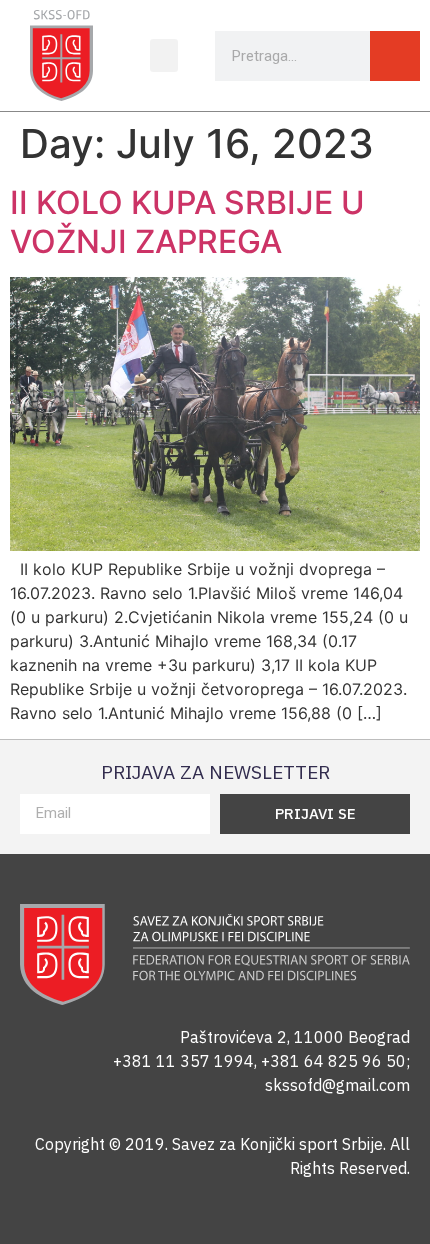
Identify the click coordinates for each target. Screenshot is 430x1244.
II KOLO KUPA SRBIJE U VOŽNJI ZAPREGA (187, 221)
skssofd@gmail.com (337, 1085)
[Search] (395, 56)
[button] (164, 55)
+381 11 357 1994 (183, 1061)
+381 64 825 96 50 (333, 1061)
